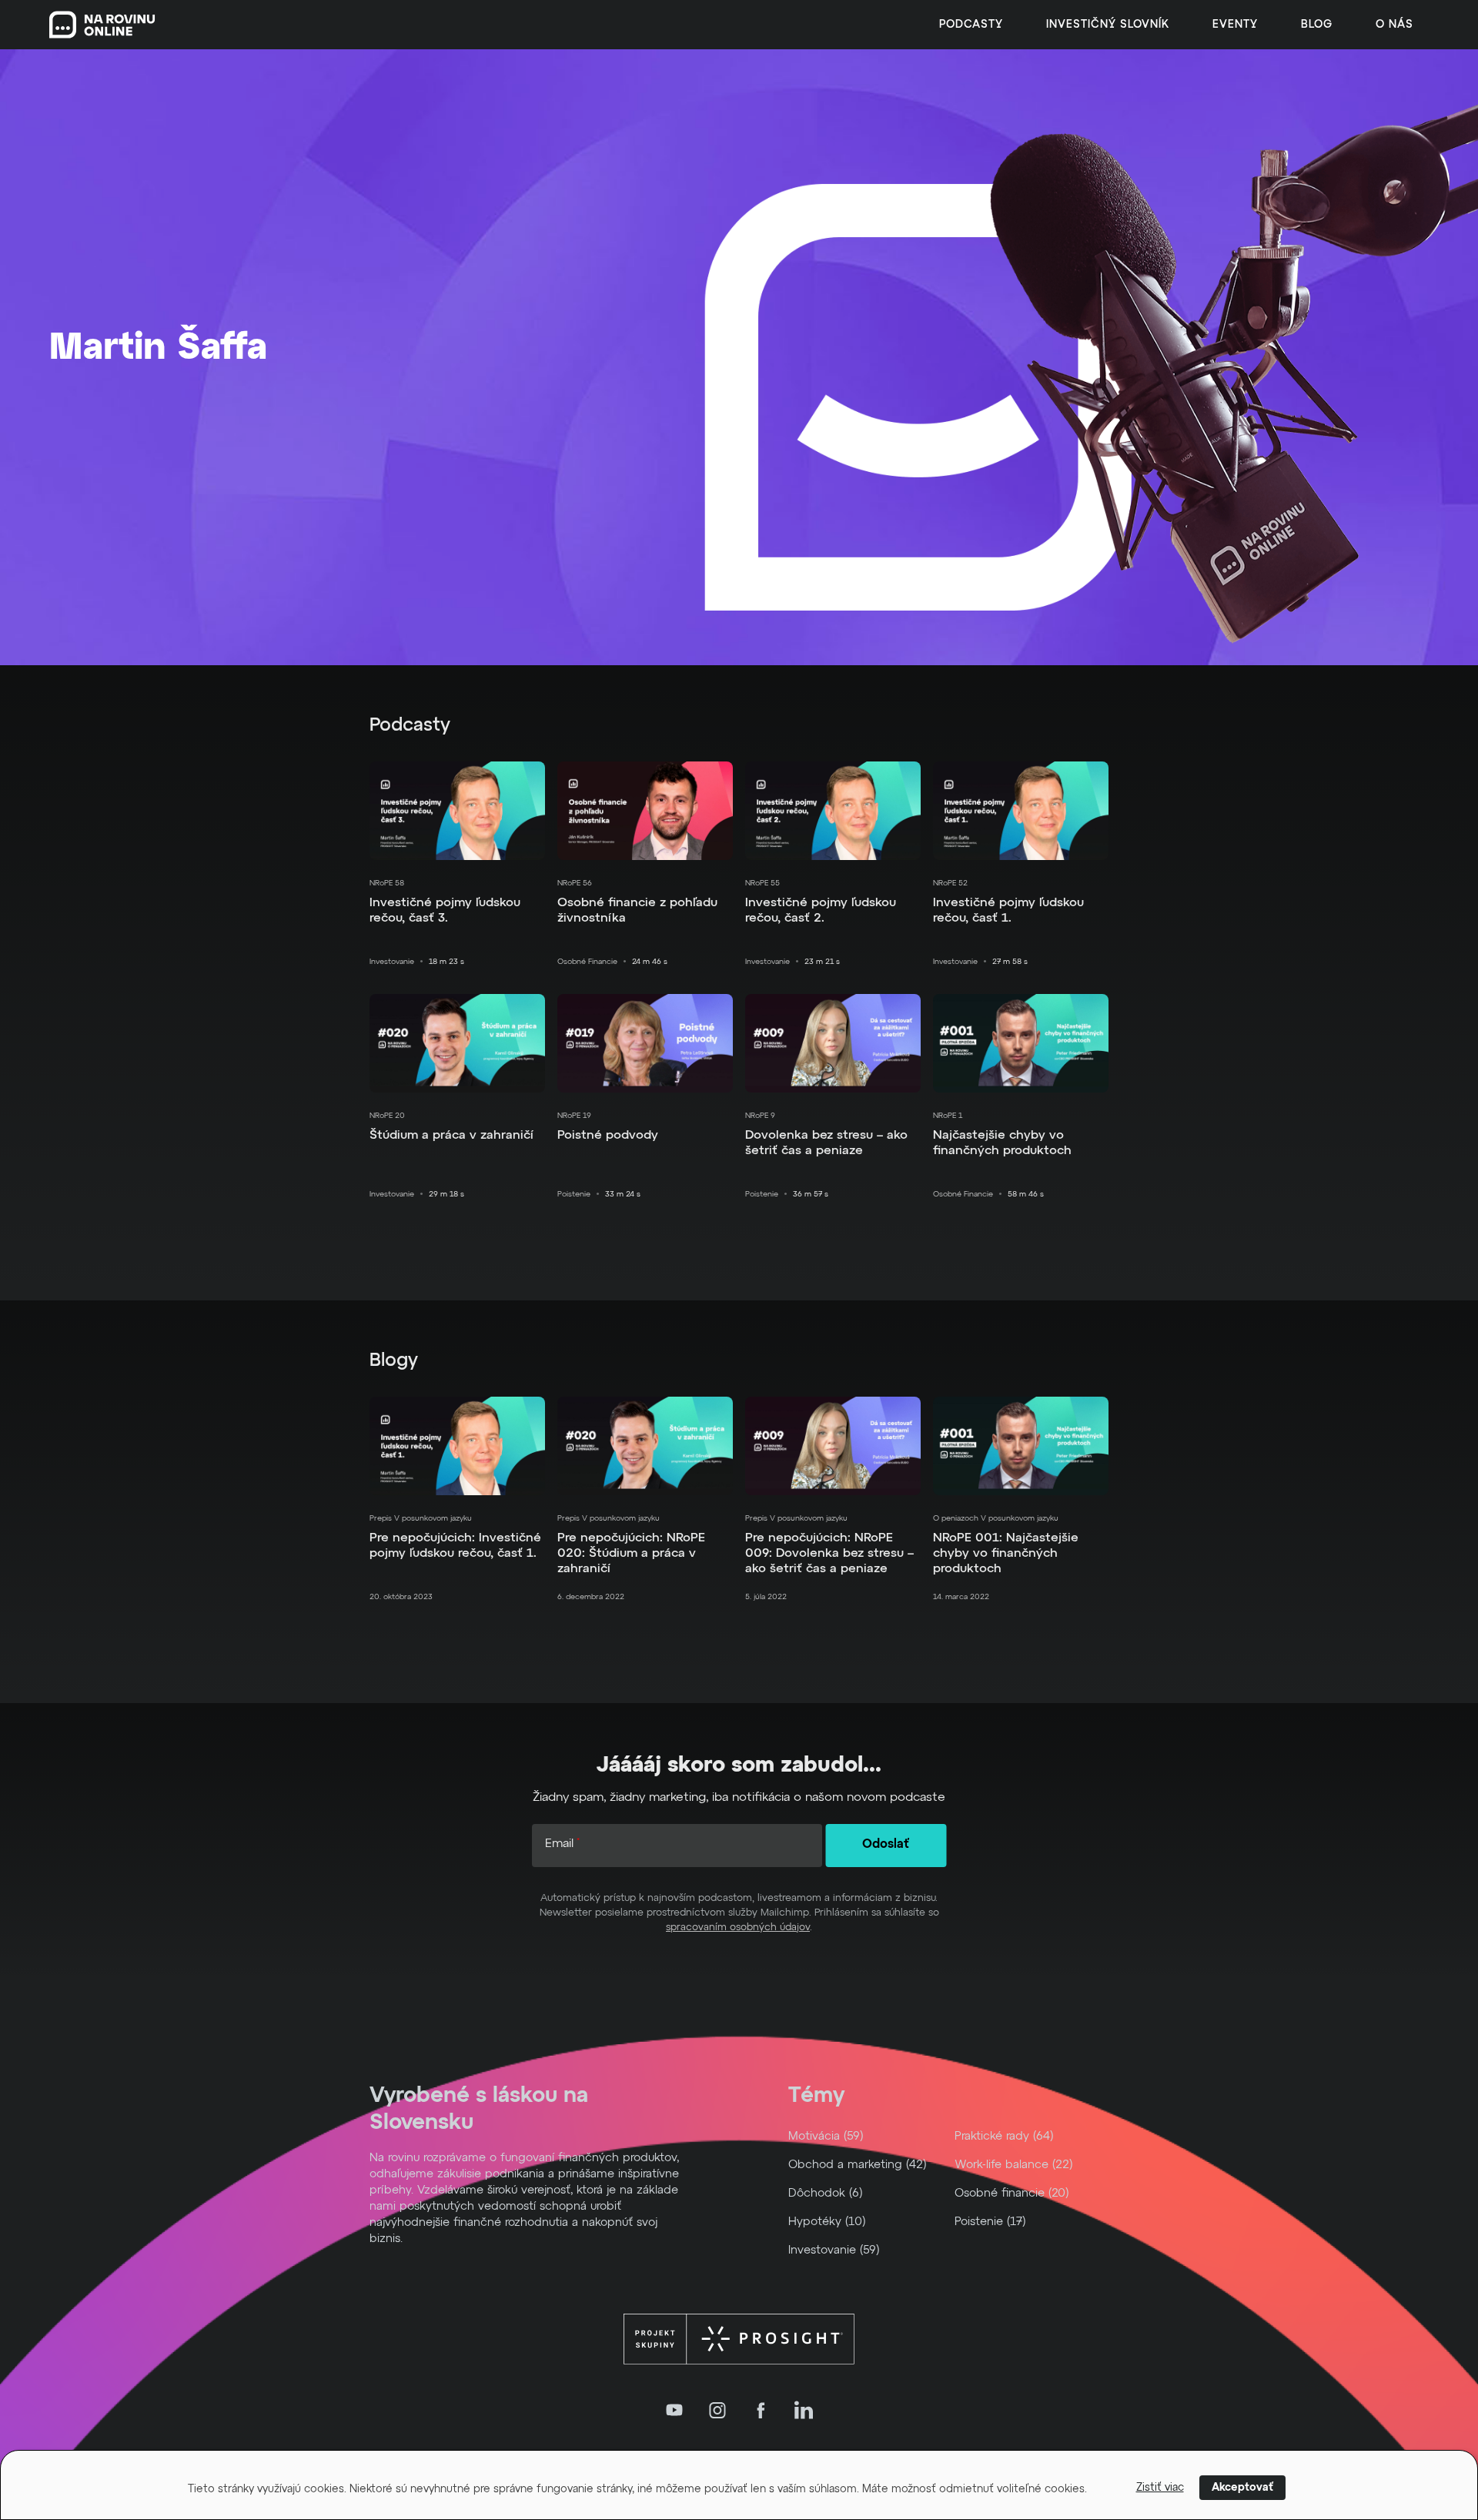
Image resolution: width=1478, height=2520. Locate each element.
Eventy (1235, 25)
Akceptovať (1242, 2488)
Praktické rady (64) (1004, 2136)
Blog (1317, 25)
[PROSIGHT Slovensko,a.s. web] (739, 2339)
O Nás (1394, 25)
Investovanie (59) (834, 2250)
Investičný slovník (1108, 25)
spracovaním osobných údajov (738, 1928)
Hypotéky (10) (827, 2222)
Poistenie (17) (990, 2222)
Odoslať (886, 1845)
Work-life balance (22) (1014, 2165)
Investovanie (392, 962)
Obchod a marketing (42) (858, 2165)
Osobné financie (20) (1012, 2193)
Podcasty (971, 25)
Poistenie (574, 1194)
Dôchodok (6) (826, 2193)
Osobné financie (587, 962)
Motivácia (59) (826, 2136)
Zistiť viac (1160, 2488)
